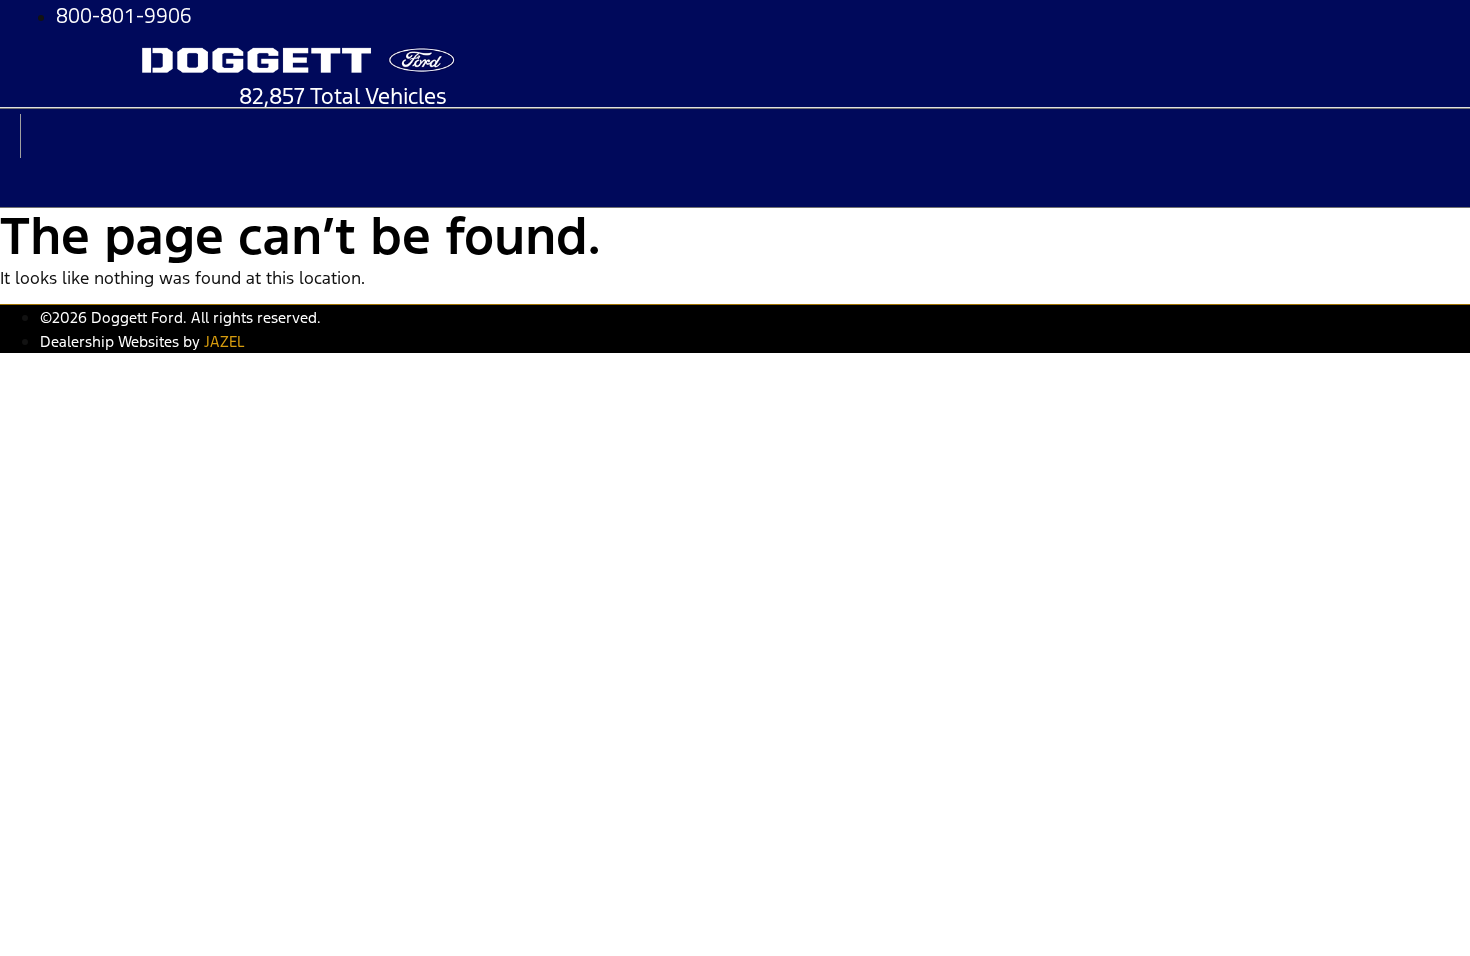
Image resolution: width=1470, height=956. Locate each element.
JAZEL (224, 341)
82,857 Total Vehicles (343, 96)
